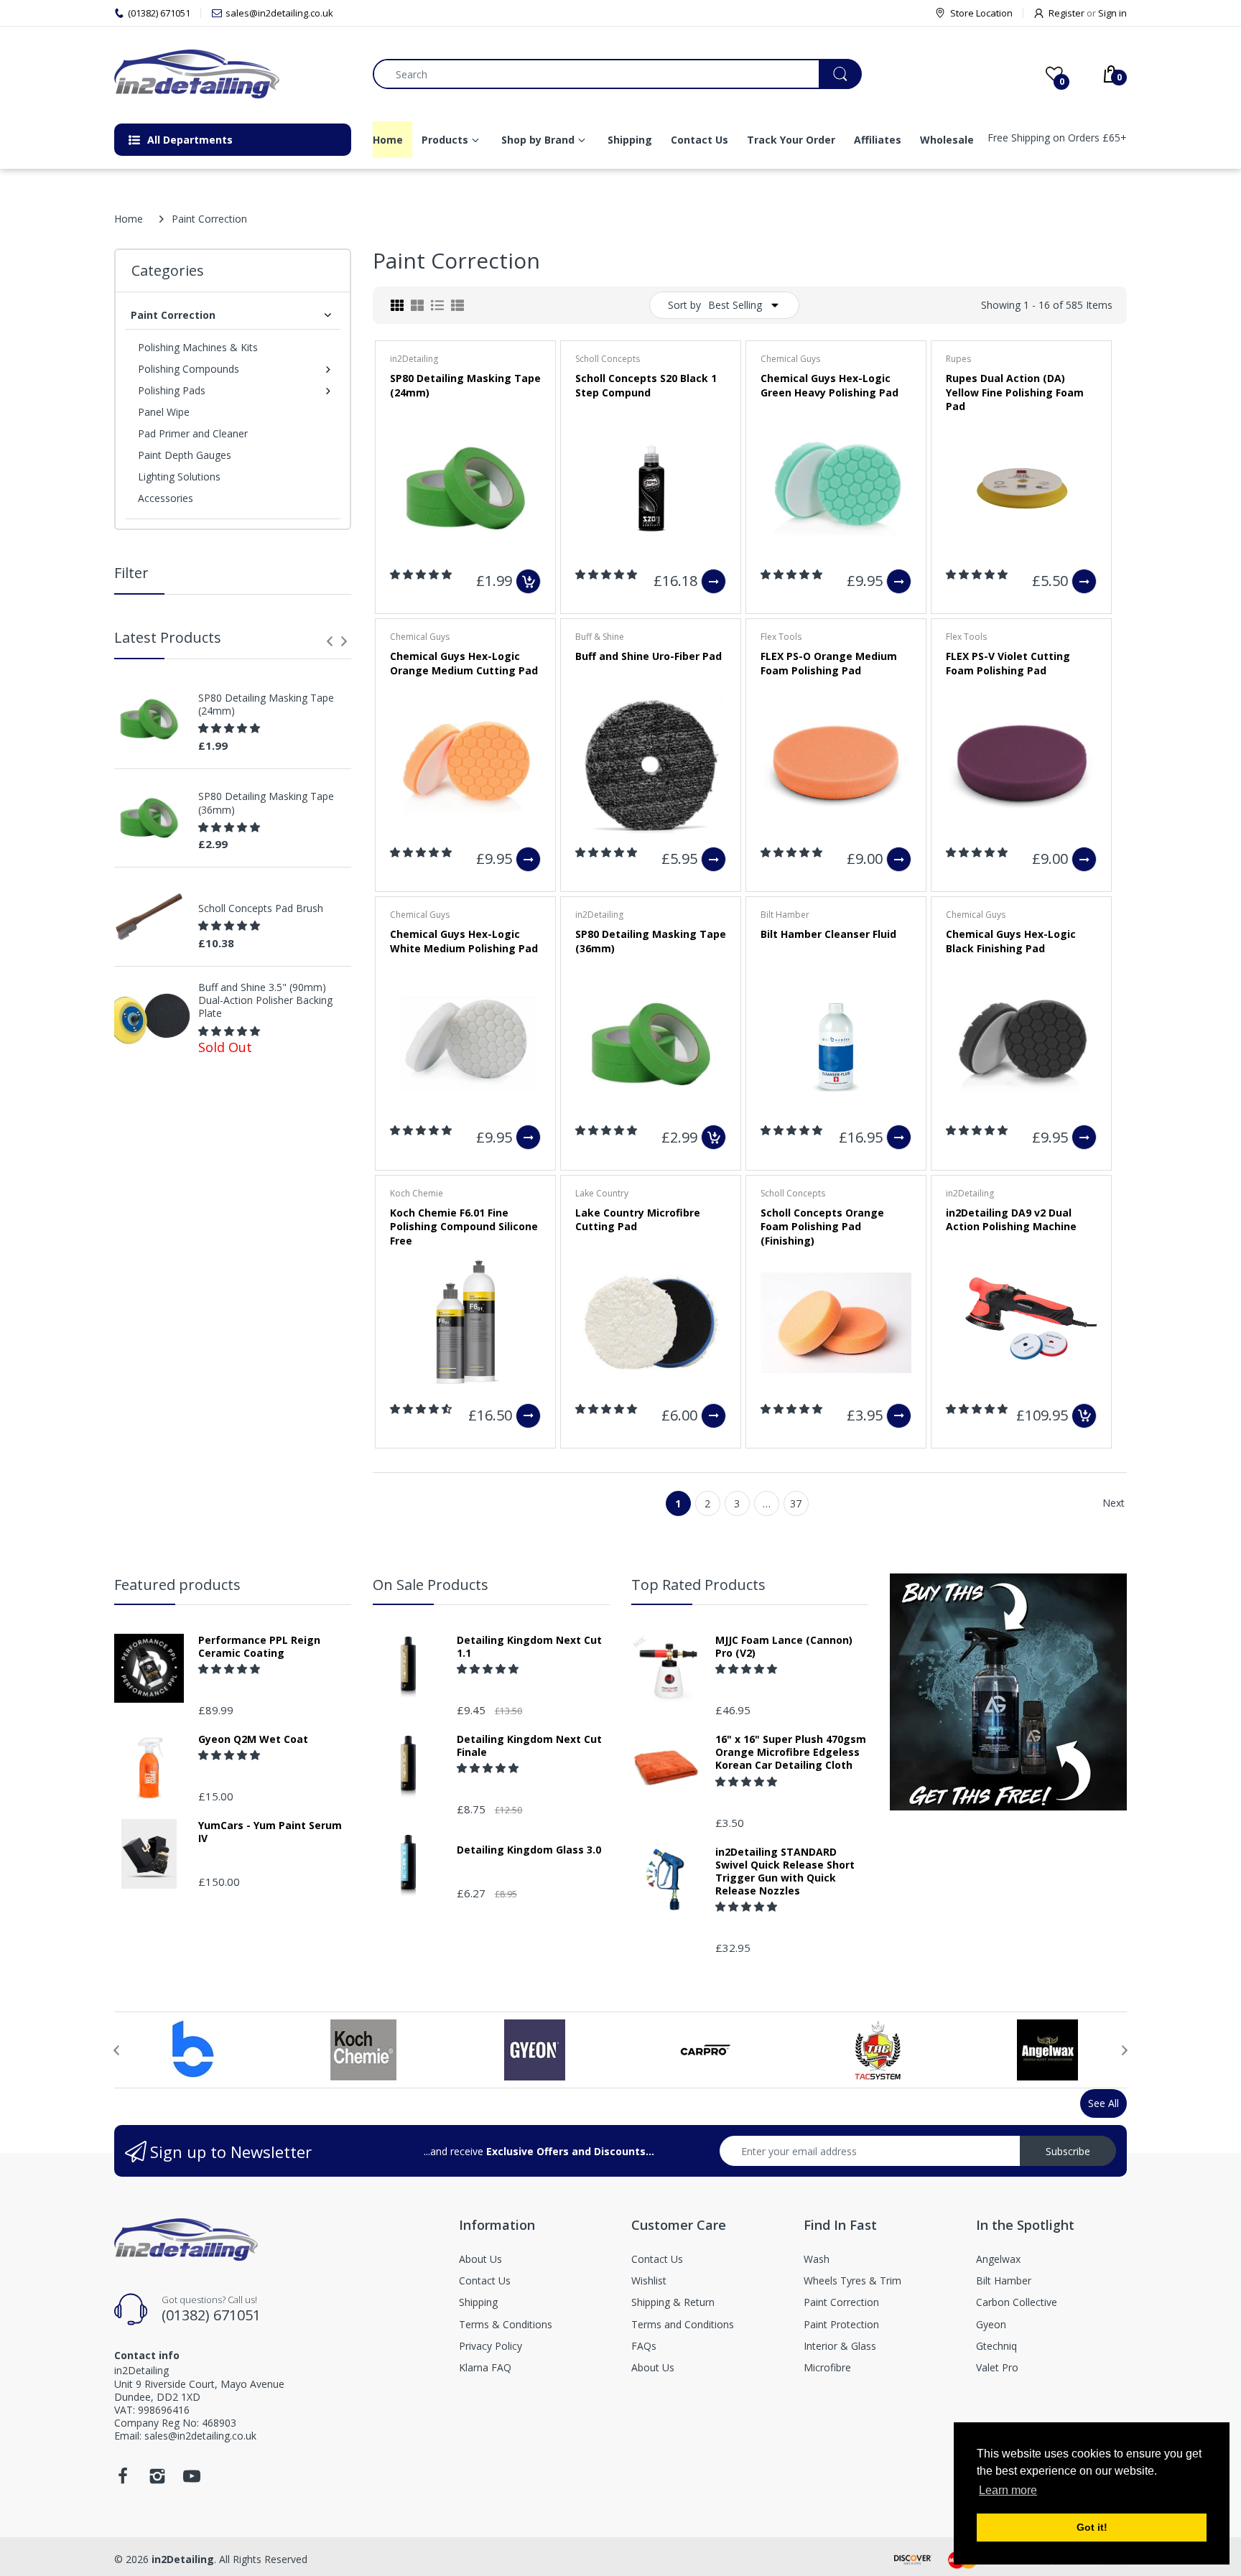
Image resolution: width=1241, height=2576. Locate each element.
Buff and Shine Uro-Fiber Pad (649, 656)
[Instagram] (157, 2480)
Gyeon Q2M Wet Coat (253, 1739)
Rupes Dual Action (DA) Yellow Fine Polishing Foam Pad (1015, 392)
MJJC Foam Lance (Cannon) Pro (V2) (784, 1647)
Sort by (684, 305)
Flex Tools (781, 637)
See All (1103, 2103)
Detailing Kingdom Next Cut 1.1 (529, 1647)
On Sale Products (431, 1585)
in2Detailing (414, 359)
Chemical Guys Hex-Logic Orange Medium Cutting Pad (464, 663)
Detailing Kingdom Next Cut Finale (529, 1746)
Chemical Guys (790, 359)
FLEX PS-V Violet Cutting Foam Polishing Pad (1008, 663)
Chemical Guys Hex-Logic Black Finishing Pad (1011, 941)
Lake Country (602, 1193)
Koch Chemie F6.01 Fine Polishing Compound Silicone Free (464, 1227)
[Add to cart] (528, 581)
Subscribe (1068, 2151)
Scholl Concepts (608, 359)
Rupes (958, 359)
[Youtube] (192, 2480)
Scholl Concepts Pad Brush (261, 908)
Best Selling (735, 305)
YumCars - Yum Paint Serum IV (270, 1832)
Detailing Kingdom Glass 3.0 (529, 1850)
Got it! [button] (1092, 2527)
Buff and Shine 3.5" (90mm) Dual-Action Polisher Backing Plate (265, 1000)
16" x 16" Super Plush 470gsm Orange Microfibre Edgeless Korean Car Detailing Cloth (791, 1752)
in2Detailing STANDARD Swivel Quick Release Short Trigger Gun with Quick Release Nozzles (785, 1872)
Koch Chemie (417, 1193)
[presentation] (330, 641)
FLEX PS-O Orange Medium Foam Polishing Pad (829, 663)
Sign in (1112, 13)
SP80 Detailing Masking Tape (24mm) (266, 705)
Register (1066, 13)
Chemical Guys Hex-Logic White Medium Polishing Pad (464, 941)
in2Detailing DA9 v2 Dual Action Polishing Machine (1011, 1220)
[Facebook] (123, 2480)
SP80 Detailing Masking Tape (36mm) (266, 803)
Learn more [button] (1008, 2490)
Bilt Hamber (785, 915)
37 (796, 1503)
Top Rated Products (698, 1585)
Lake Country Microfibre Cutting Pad (638, 1220)
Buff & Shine (600, 637)
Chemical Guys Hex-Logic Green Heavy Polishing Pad (829, 385)
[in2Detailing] (233, 74)
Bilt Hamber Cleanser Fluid (828, 934)
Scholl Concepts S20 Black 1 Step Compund (646, 385)
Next (1114, 1503)
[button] (231, 728)
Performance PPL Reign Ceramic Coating (259, 1647)
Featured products (177, 1585)
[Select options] (714, 581)
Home (129, 219)
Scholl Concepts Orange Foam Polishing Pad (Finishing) (822, 1227)
